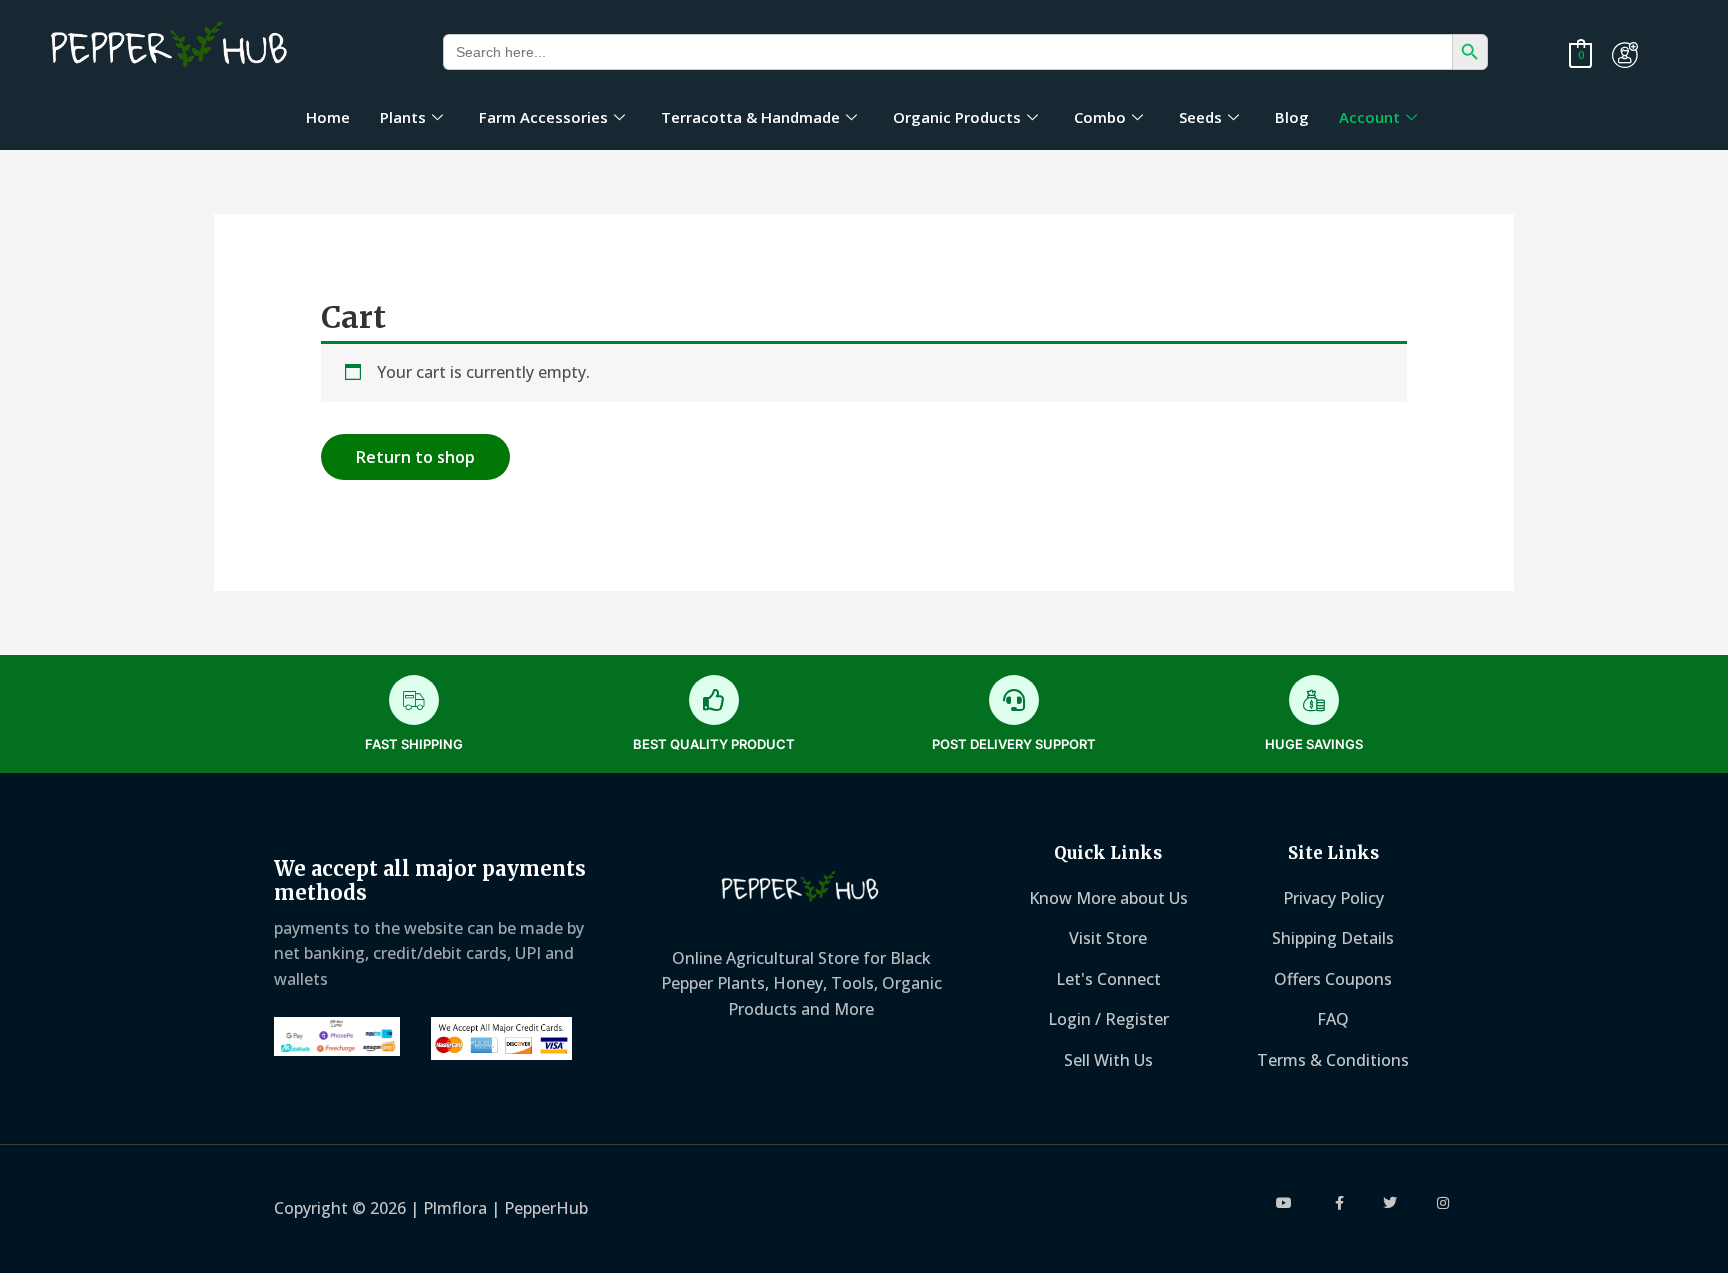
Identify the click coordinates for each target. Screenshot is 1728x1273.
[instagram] (1443, 1203)
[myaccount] (1625, 55)
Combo (1100, 117)
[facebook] (1338, 1203)
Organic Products (957, 117)
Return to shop (415, 457)
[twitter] (1390, 1203)
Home (328, 117)
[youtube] (1285, 1203)
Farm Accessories (543, 117)
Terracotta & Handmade (750, 117)
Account (1369, 117)
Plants (403, 117)
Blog (1292, 117)
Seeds (1200, 117)
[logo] (170, 47)
